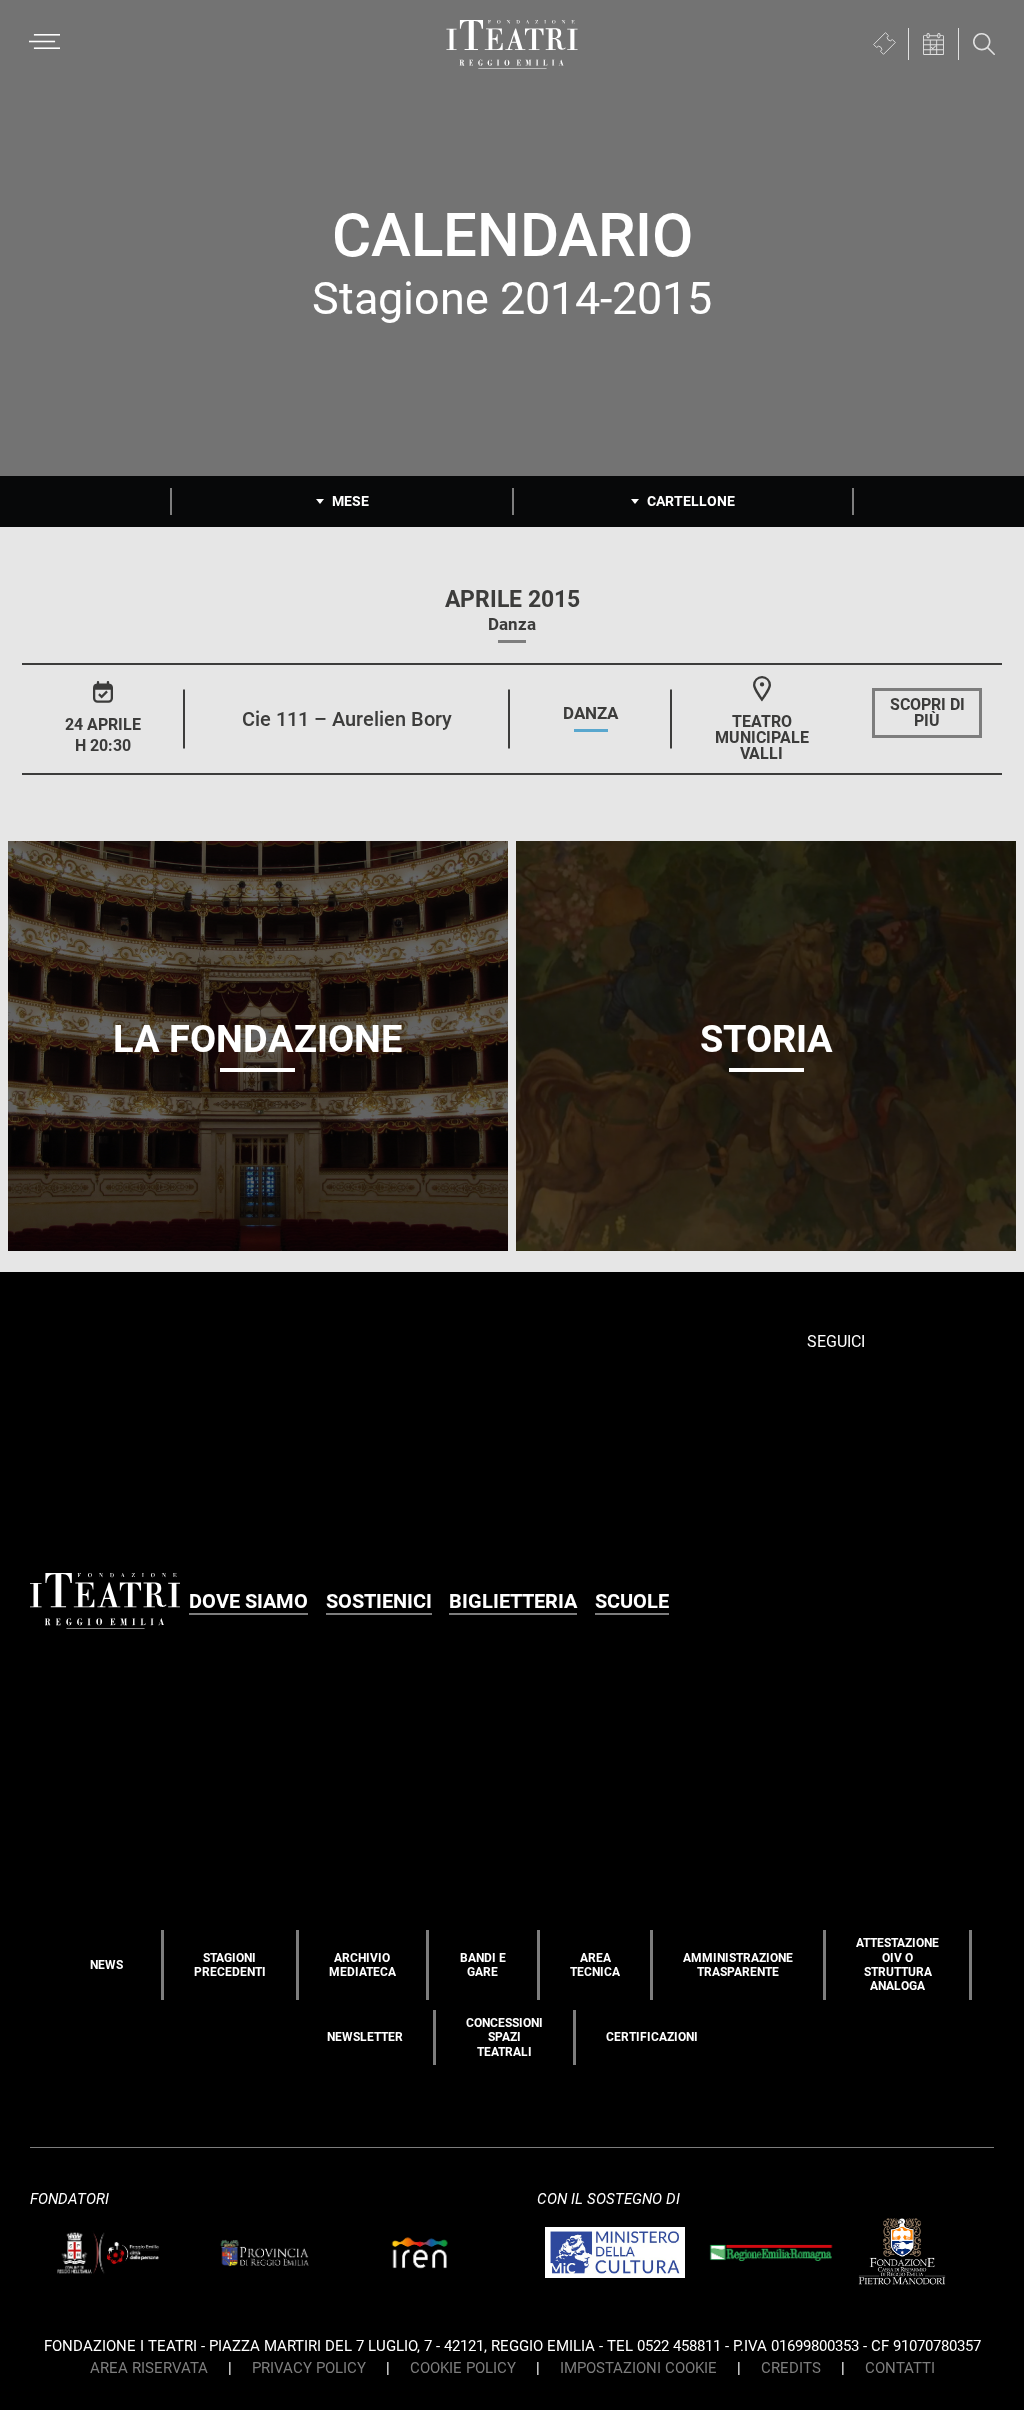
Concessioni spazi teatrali (504, 2037)
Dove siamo (248, 1601)
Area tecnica (595, 1965)
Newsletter (365, 2037)
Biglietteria (513, 1601)
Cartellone (691, 501)
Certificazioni (652, 2037)
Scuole (632, 1601)
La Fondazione (257, 1039)
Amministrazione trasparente (738, 1965)
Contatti (900, 2368)
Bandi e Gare (483, 1965)
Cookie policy (463, 2368)
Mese (350, 501)
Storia (766, 1039)
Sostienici (379, 1601)
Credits (791, 2368)
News (106, 1965)
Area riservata (149, 2368)
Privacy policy (309, 2368)
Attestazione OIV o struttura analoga (897, 1964)
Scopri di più (927, 712)
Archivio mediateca (362, 1965)
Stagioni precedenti (230, 1965)
